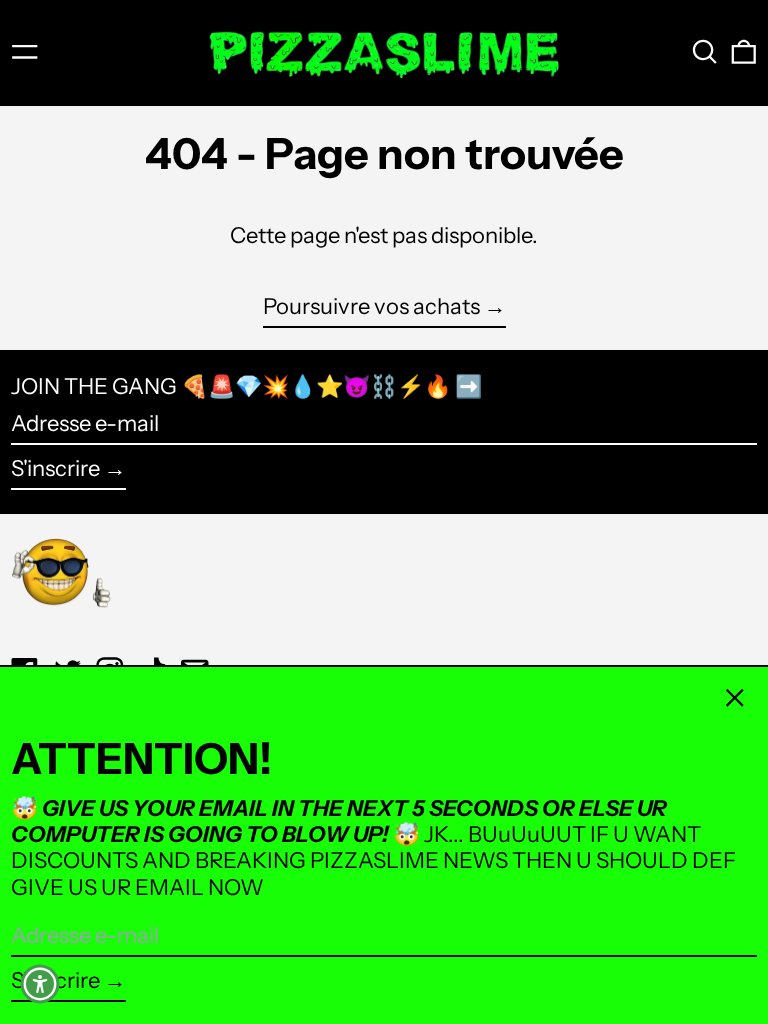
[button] (705, 52)
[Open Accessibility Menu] (40, 984)
